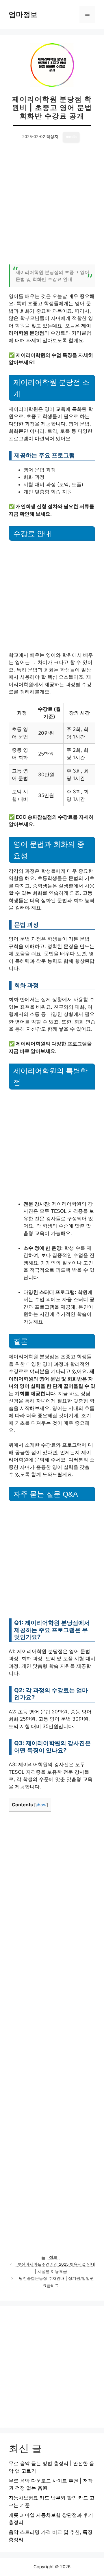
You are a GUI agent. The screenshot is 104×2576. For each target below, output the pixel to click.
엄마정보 (23, 14)
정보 (53, 2257)
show (41, 1805)
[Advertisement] (52, 207)
